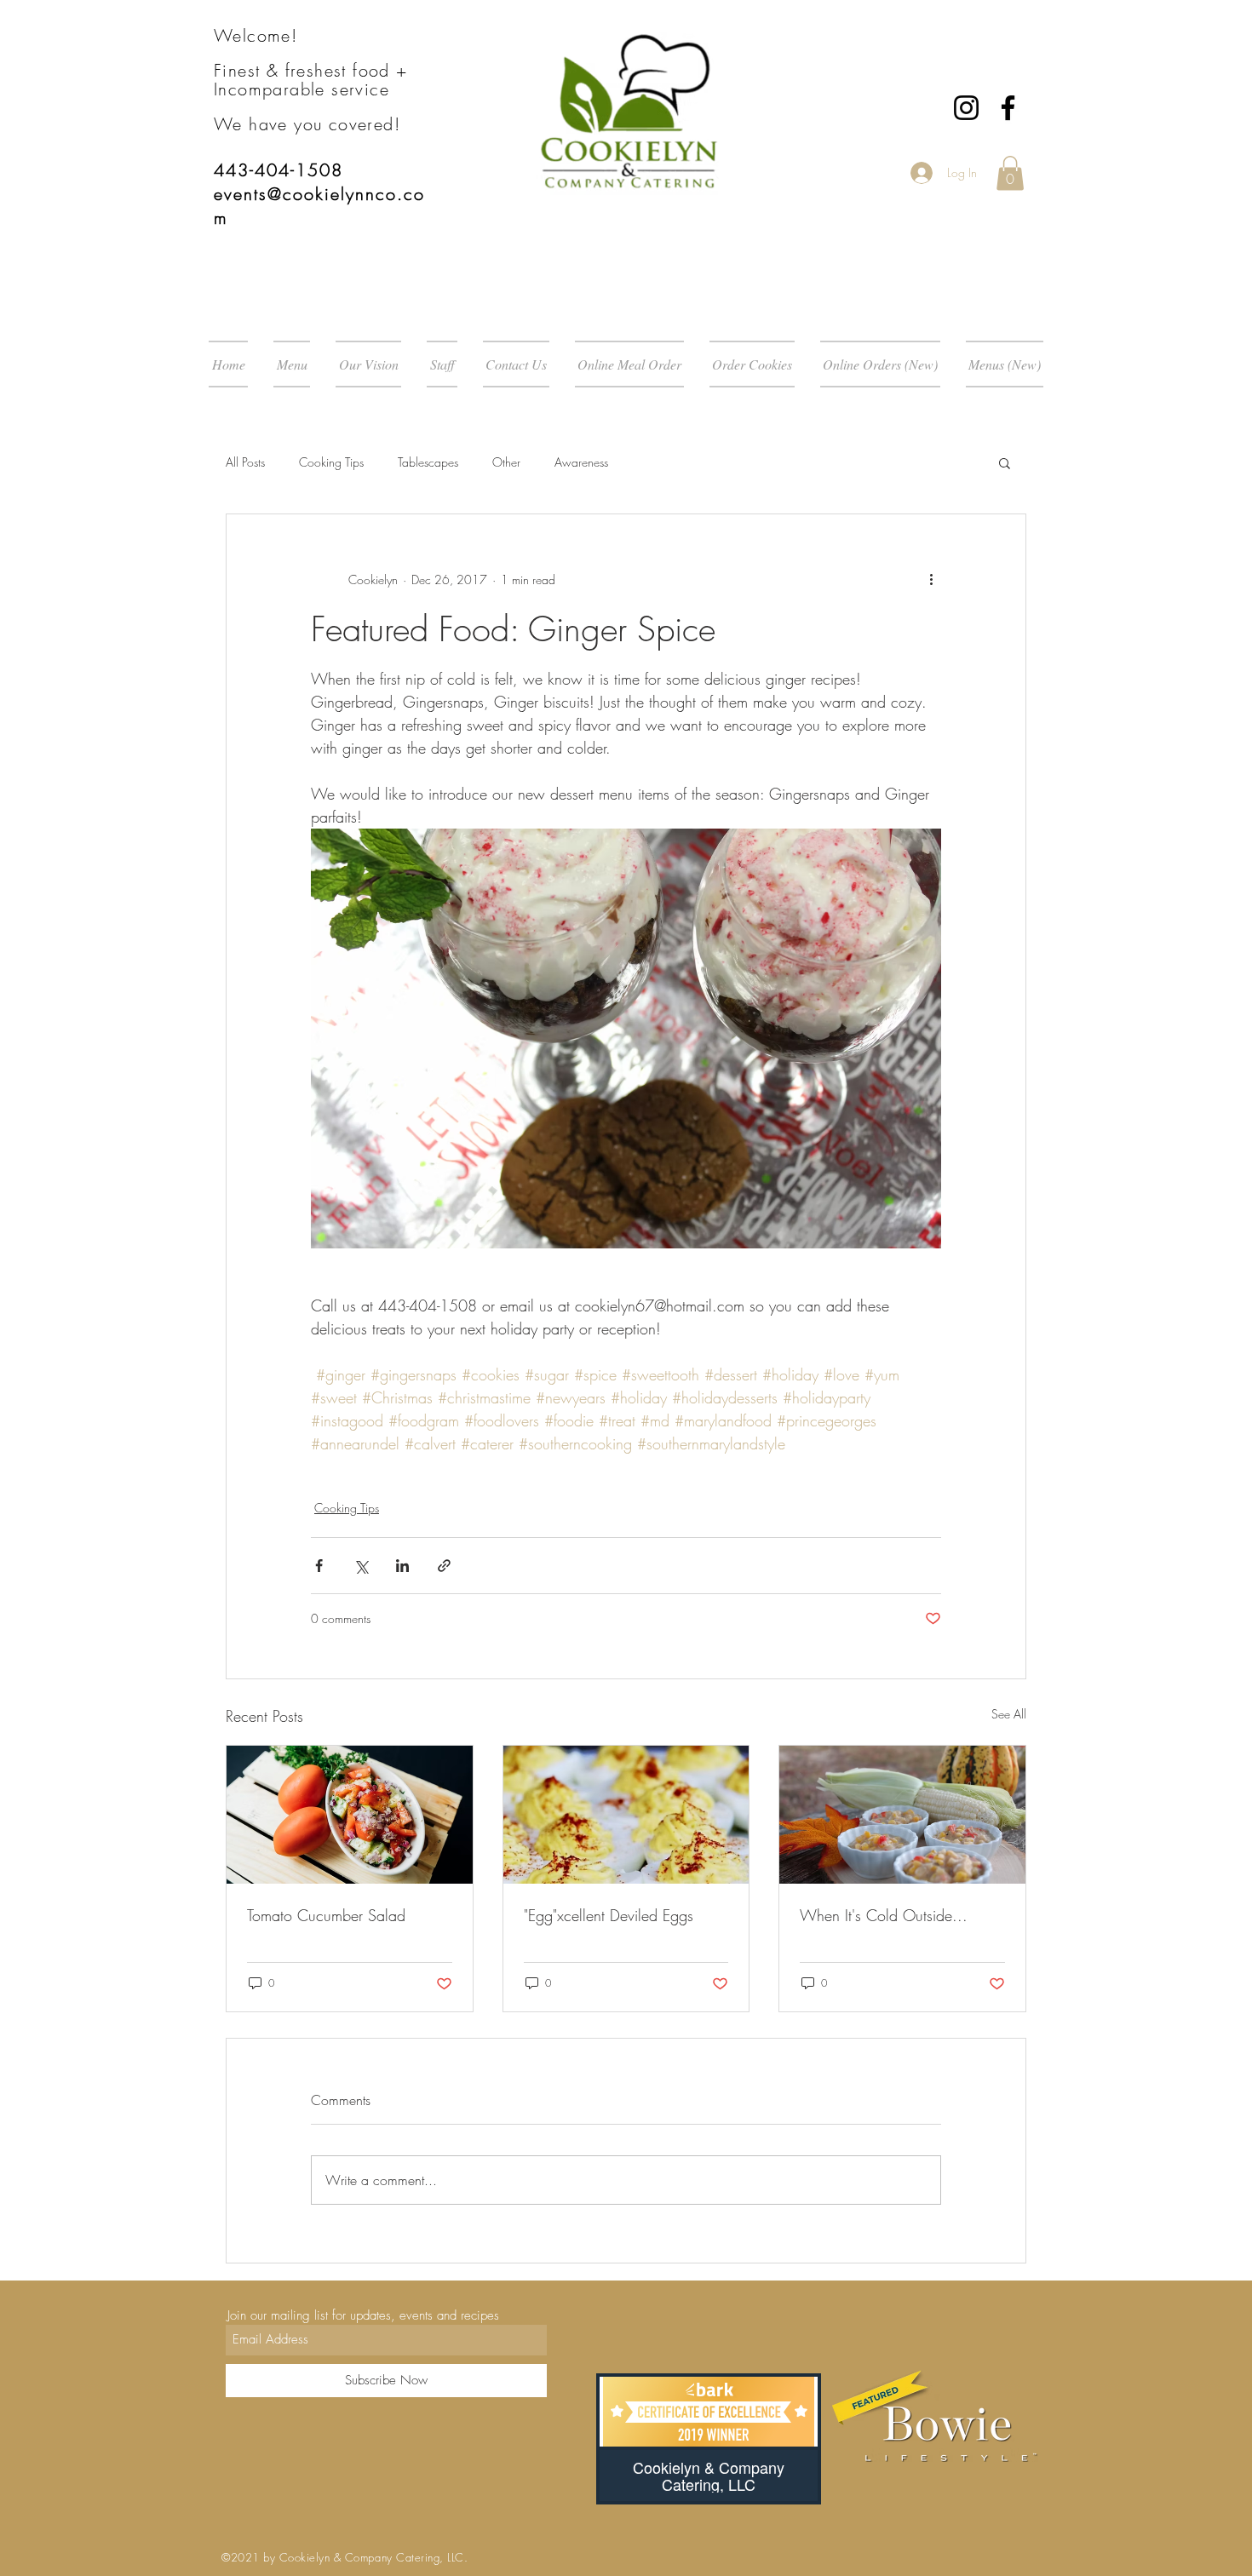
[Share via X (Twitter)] (361, 1566)
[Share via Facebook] (319, 1566)
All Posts (245, 462)
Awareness (581, 462)
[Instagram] (966, 108)
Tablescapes (428, 462)
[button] (1010, 173)
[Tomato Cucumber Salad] (350, 1815)
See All (1009, 1714)
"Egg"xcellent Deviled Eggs (609, 1915)
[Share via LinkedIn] (402, 1566)
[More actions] (931, 579)
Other (506, 462)
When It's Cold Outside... (884, 1915)
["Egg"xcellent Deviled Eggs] (626, 1815)
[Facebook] (1008, 108)
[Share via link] (444, 1566)
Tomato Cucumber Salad (326, 1915)
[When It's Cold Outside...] (902, 1815)
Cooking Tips (331, 462)
